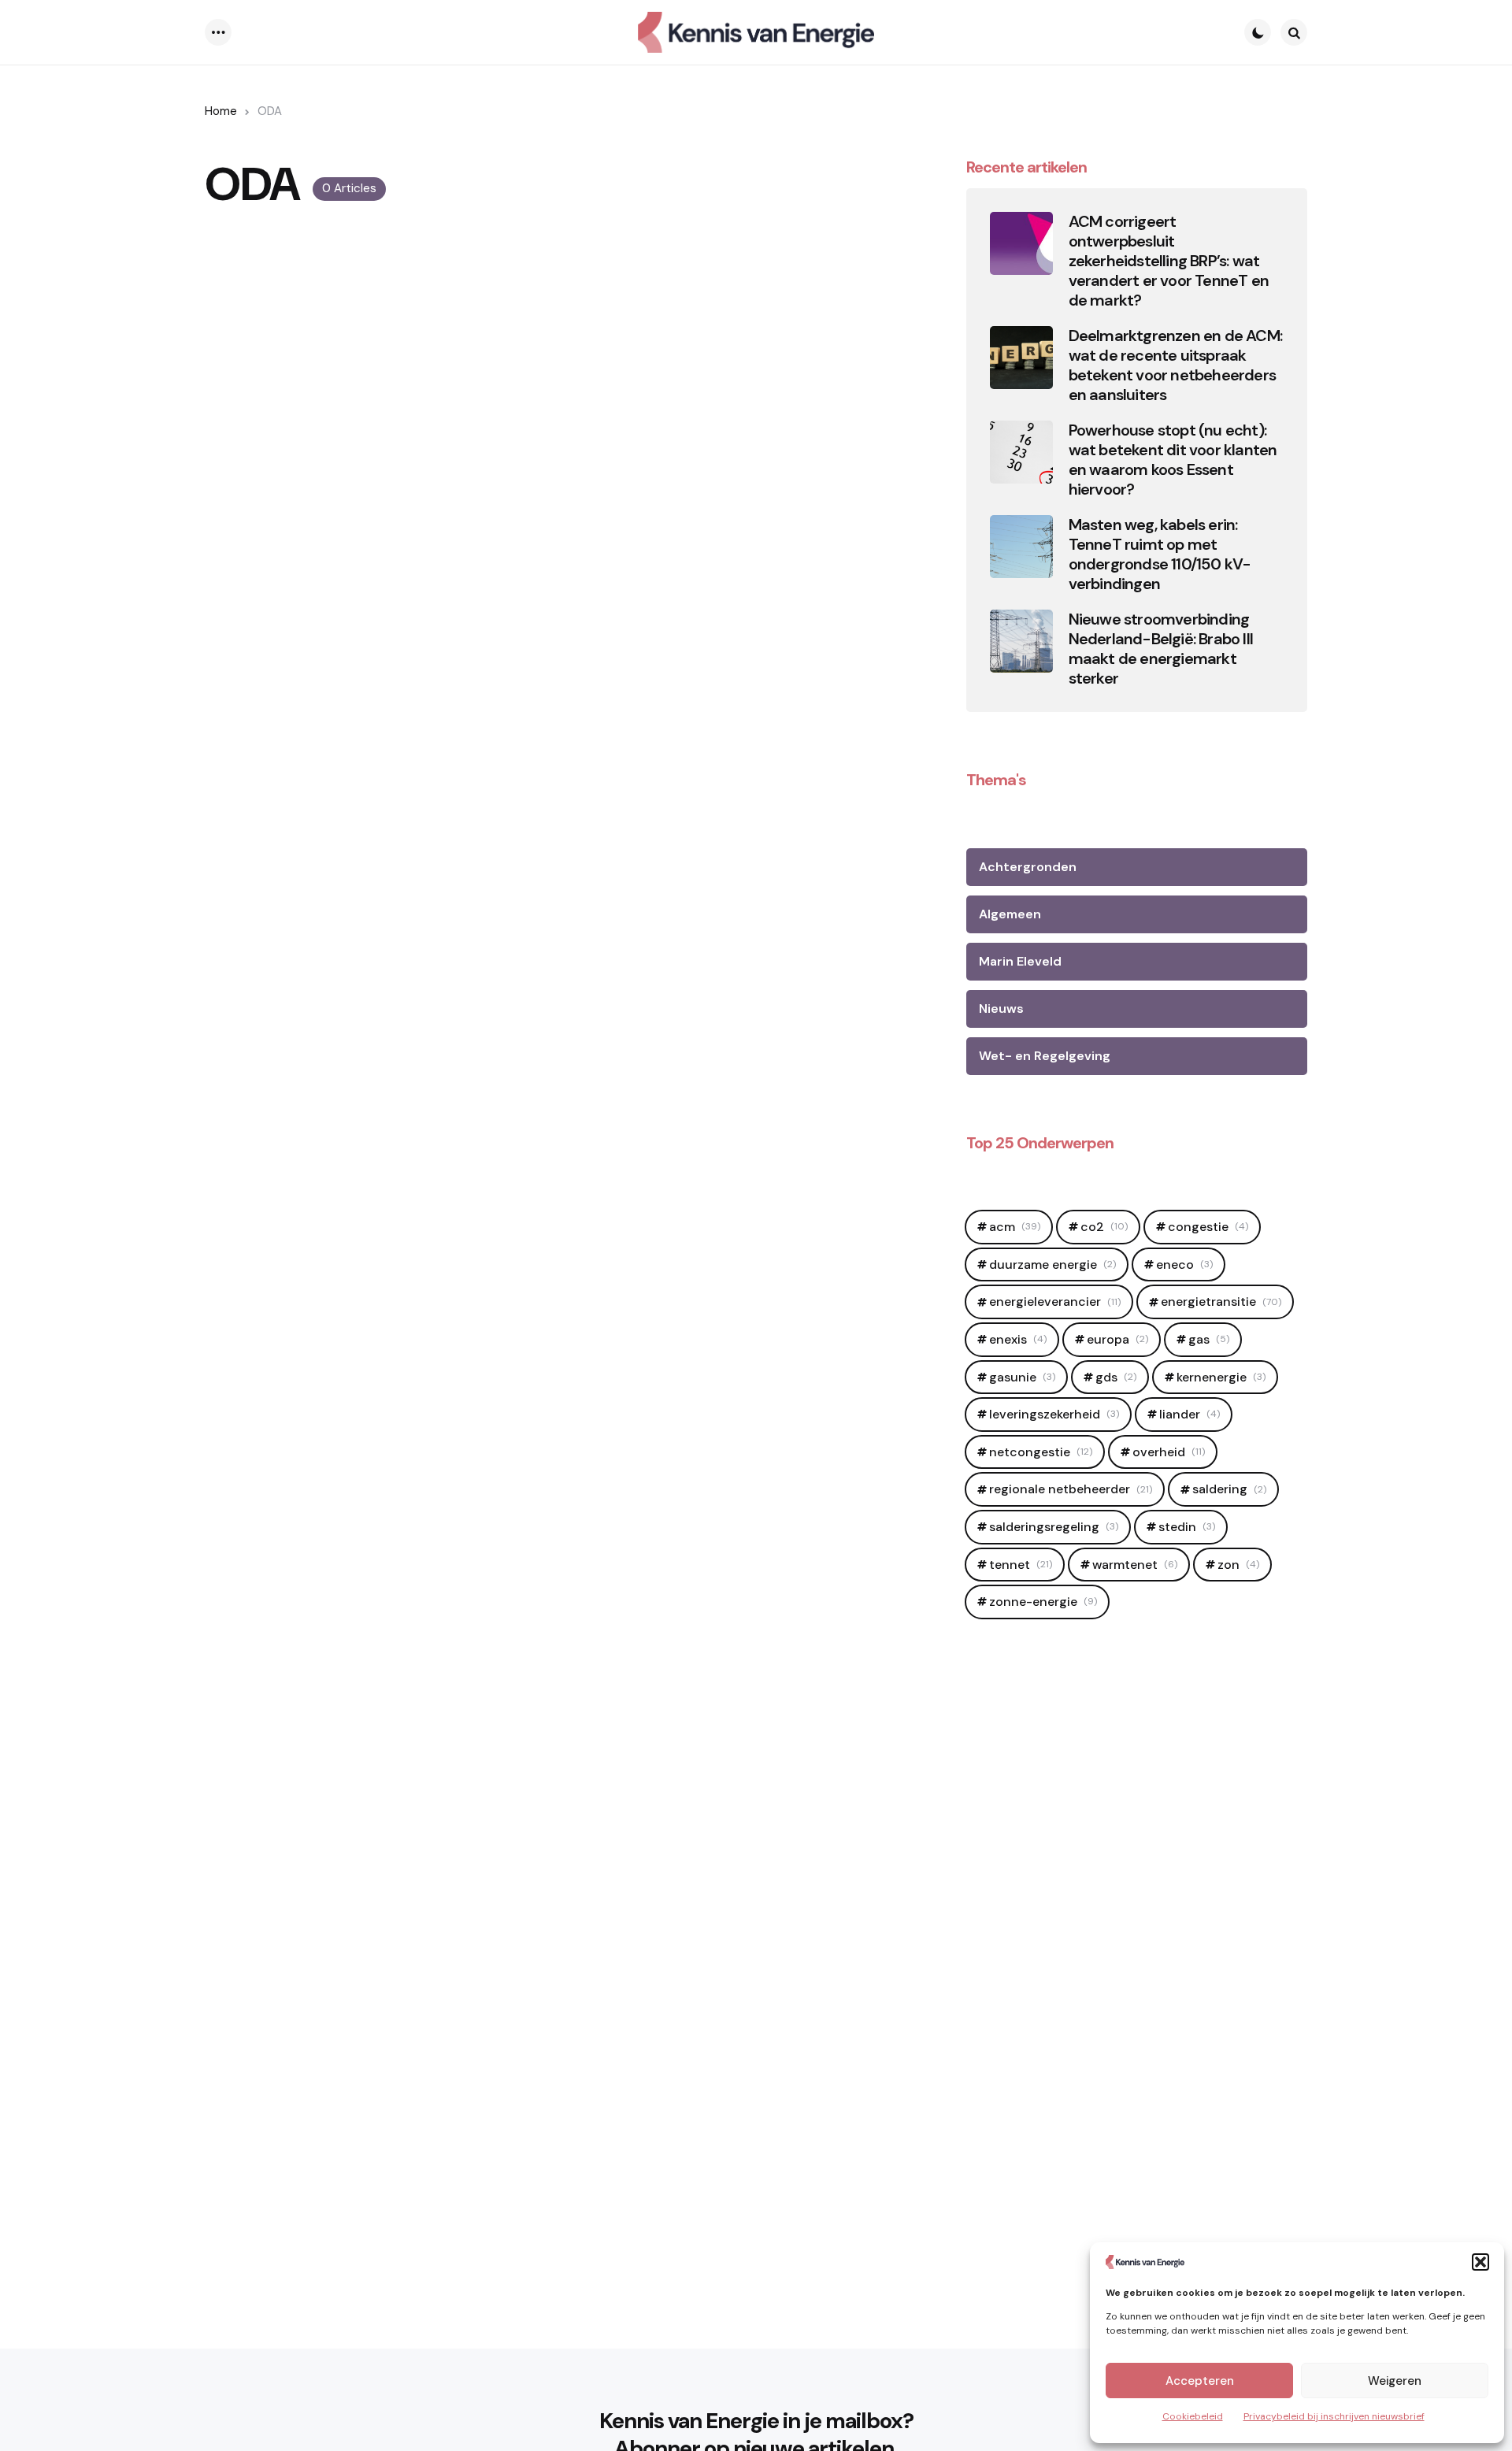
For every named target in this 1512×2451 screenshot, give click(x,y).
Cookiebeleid (1193, 2416)
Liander (1190, 1414)
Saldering (1229, 1489)
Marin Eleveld (1020, 961)
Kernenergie (1221, 1377)
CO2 (1104, 1227)
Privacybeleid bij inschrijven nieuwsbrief (1334, 2416)
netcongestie (1041, 1452)
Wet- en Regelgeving (1045, 1056)
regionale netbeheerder (1071, 1489)
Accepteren (1200, 2381)
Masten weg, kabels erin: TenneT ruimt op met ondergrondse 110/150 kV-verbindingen (1160, 554)
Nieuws (1001, 1009)
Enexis (1018, 1339)
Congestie (1208, 1227)
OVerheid (1169, 1452)
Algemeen (1010, 914)
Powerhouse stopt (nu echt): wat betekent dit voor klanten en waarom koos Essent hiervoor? (1173, 460)
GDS (1116, 1377)
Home (221, 111)
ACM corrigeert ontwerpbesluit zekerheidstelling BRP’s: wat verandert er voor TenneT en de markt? (1169, 261)
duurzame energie (1052, 1264)
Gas (1209, 1339)
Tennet (1021, 1565)
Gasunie (1022, 1377)
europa (1117, 1339)
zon (1238, 1565)
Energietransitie (1221, 1302)
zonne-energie (1043, 1602)
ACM (1015, 1227)
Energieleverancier (1055, 1302)
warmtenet (1135, 1565)
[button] (1480, 2262)
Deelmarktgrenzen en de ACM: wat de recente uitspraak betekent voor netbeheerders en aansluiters (1175, 365)
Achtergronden (1028, 867)
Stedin (1187, 1527)
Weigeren (1395, 2381)
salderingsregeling (1054, 1527)
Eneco (1184, 1264)
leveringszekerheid (1054, 1414)
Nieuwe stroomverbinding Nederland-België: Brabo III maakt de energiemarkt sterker (1161, 649)
